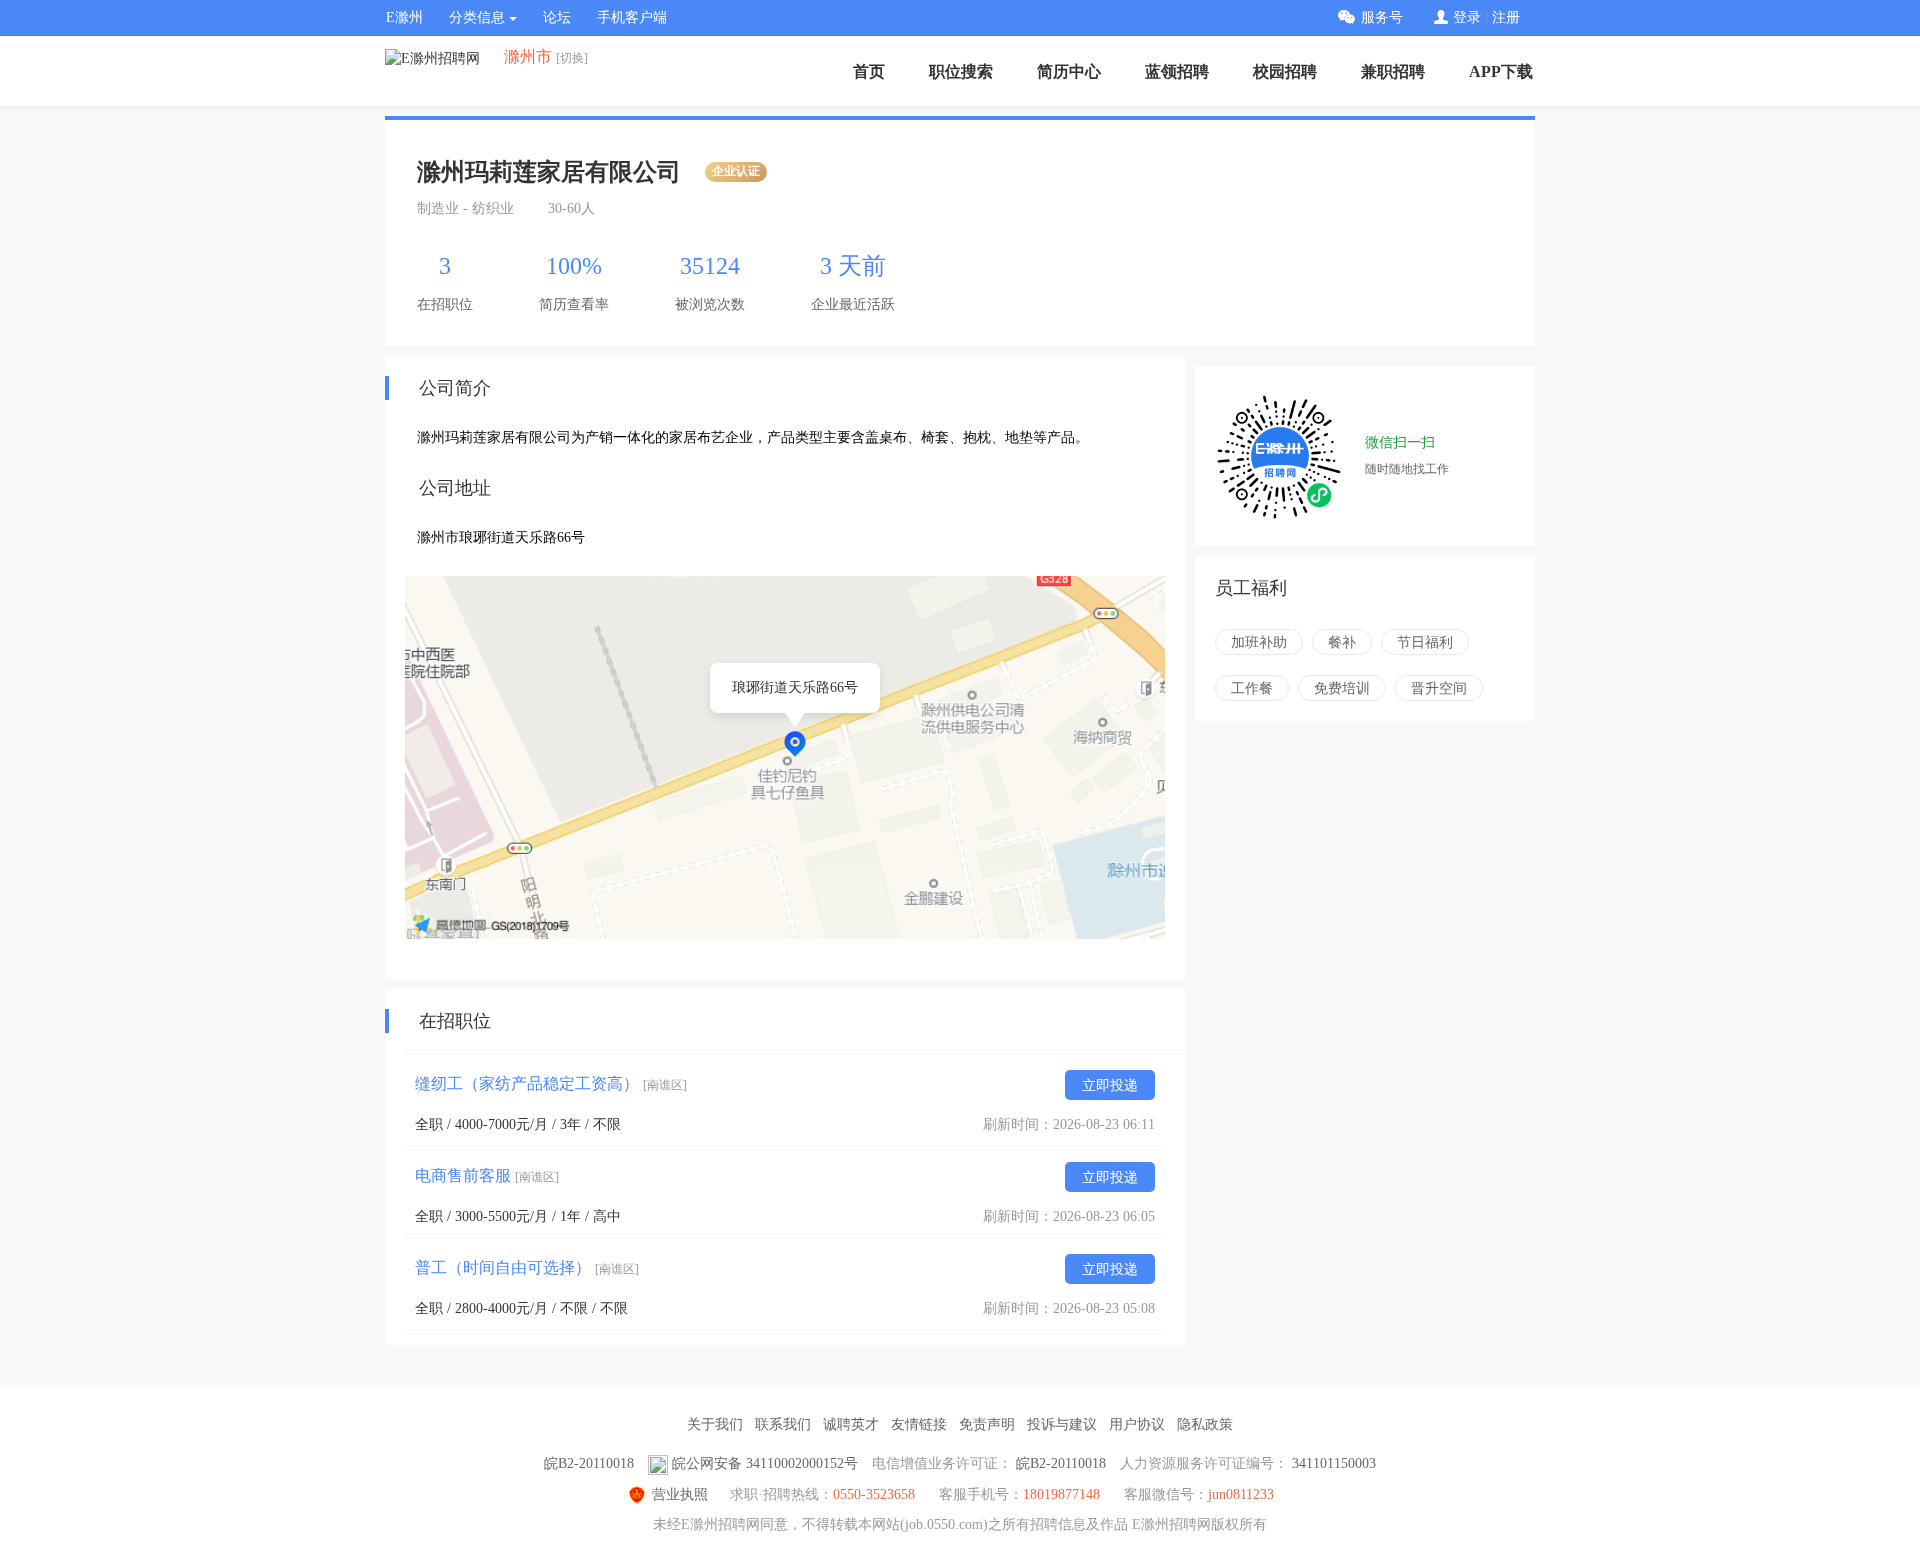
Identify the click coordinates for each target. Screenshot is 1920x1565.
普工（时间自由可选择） (527, 1267)
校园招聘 (1285, 71)
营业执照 (680, 1494)
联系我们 (783, 1424)
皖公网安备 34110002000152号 (765, 1463)
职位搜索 (961, 71)
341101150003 (1334, 1463)
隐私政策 (1205, 1424)
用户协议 (1137, 1424)
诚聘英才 (851, 1424)
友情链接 (919, 1424)
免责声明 (987, 1424)
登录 (1467, 17)
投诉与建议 (1062, 1424)
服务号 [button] (1382, 17)
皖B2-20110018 (589, 1463)
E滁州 (404, 17)
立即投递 (1110, 1085)
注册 (1506, 17)
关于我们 (715, 1424)
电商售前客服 (487, 1175)
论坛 (557, 17)
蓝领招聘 (1177, 71)
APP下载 (1501, 71)
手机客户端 (632, 17)
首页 (869, 71)
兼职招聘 (1393, 71)
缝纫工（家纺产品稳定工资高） (551, 1083)
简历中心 (1069, 71)
